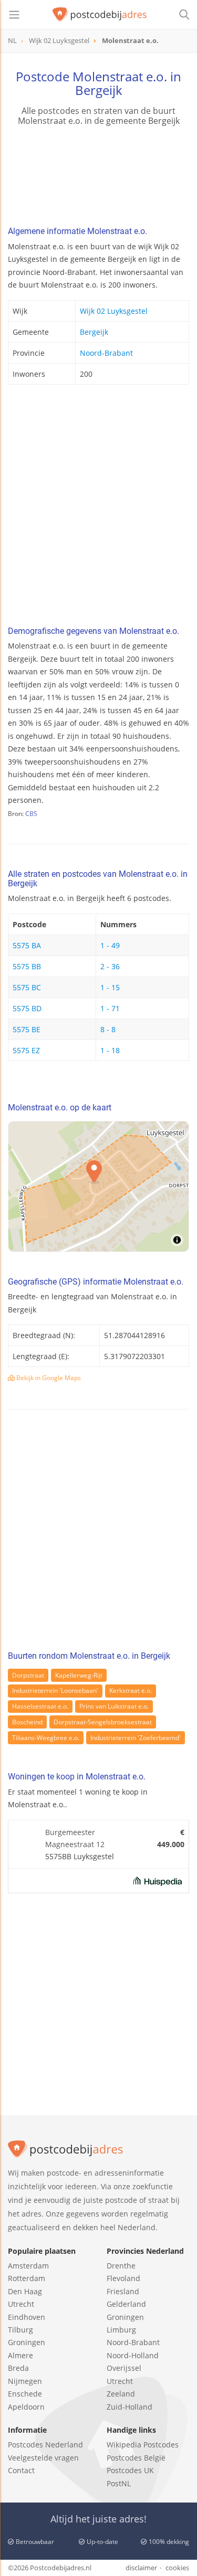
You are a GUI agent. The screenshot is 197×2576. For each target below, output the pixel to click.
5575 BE (27, 1029)
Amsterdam (28, 2266)
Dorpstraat (28, 1675)
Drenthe (121, 2266)
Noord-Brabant (106, 353)
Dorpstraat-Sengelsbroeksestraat (103, 1722)
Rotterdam (27, 2278)
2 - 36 (110, 966)
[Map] (98, 1186)
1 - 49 (110, 945)
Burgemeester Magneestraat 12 (75, 1838)
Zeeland (121, 2394)
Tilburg (20, 2330)
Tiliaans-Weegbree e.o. (46, 1738)
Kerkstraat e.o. (131, 1690)
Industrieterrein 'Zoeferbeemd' (136, 1738)
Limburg (121, 2330)
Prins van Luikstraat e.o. (114, 1706)
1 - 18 (110, 1050)
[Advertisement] (98, 508)
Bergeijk (94, 332)
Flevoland (123, 2278)
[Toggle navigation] (14, 15)
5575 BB (27, 966)
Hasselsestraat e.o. (40, 1706)
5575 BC (27, 987)
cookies (177, 2568)
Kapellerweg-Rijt (79, 1675)
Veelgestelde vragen (43, 2458)
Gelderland (126, 2304)
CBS (31, 814)
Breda (18, 2368)
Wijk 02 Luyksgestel (114, 311)
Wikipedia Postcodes (143, 2445)
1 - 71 (110, 1008)
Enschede (25, 2394)
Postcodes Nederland (45, 2445)
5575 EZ (26, 1050)
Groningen (27, 2342)
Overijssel (124, 2368)
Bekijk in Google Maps (48, 1378)
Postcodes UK (130, 2470)
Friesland (123, 2291)
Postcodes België (136, 2458)
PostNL (119, 2483)
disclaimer (141, 2568)
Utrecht (21, 2304)
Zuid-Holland (129, 2407)
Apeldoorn (26, 2407)
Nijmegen (25, 2381)
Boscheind (27, 1722)
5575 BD (27, 1008)
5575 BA (27, 945)
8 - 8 (108, 1029)
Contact (21, 2470)
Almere (20, 2355)
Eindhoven (27, 2317)
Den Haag (25, 2291)
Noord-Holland (133, 2355)
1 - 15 (110, 987)
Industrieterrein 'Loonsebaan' (55, 1690)
